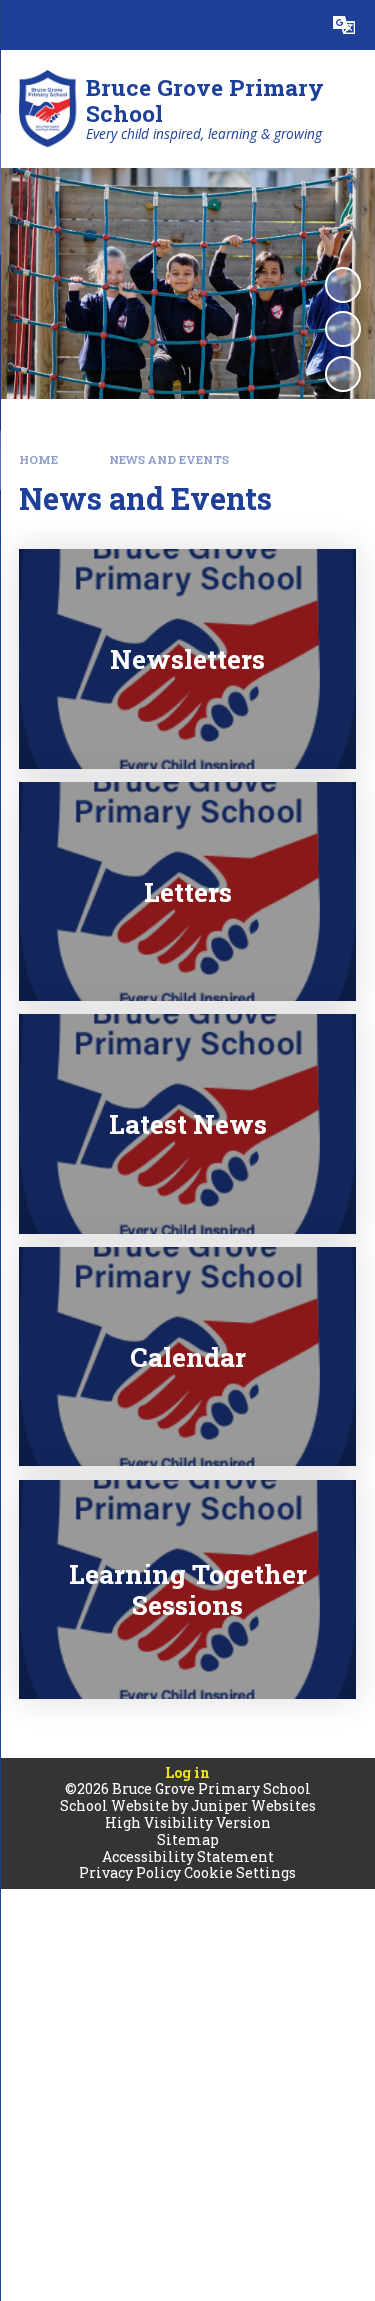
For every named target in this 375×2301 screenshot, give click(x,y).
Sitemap (188, 1839)
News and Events (169, 459)
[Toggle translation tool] (344, 25)
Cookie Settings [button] (240, 1872)
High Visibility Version (188, 1822)
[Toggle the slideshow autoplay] (343, 285)
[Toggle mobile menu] (25, 25)
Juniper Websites (253, 1805)
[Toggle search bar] (294, 25)
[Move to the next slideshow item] (343, 374)
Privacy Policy (130, 1872)
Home (38, 459)
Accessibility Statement (188, 1856)
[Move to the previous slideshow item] (343, 329)
